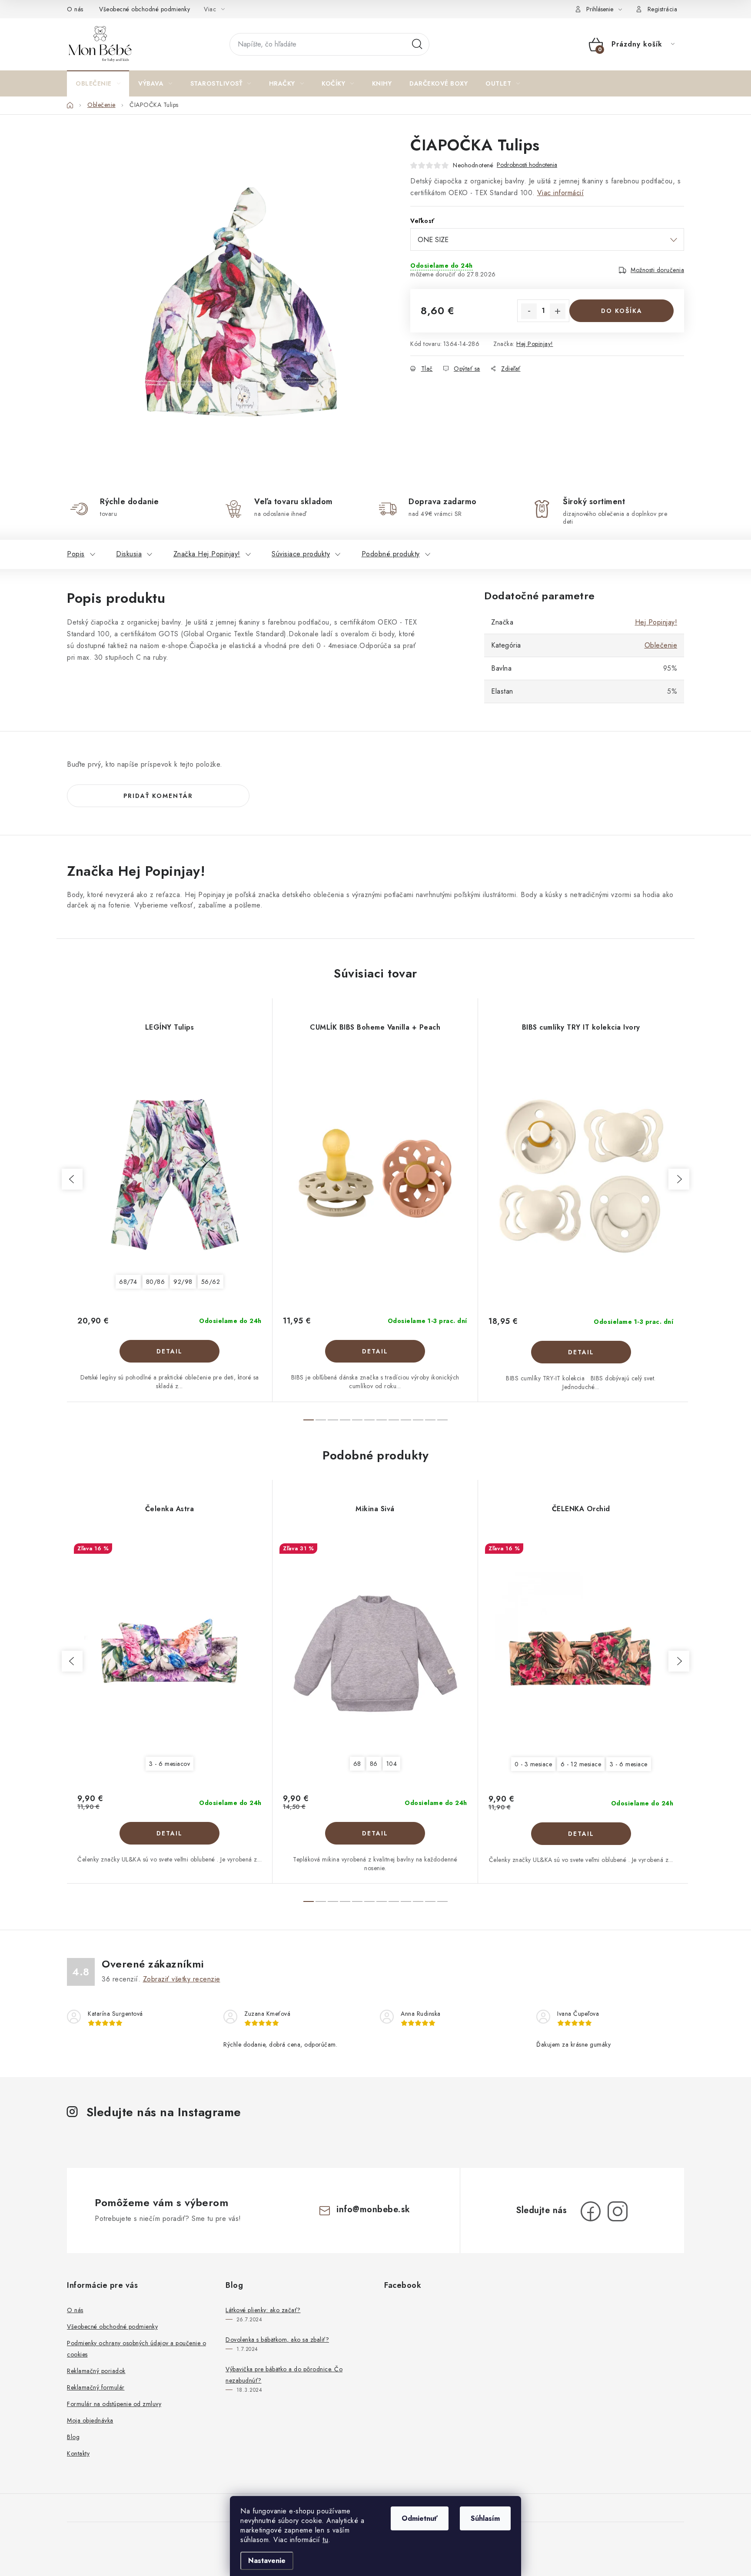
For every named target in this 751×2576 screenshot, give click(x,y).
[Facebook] (591, 2211)
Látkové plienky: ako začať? (263, 2310)
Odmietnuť (420, 2518)
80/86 (156, 1282)
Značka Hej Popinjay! (207, 554)
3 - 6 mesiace (629, 1764)
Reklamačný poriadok (96, 2371)
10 (430, 1420)
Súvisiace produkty (301, 554)
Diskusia (129, 554)
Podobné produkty (391, 554)
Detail (169, 1351)
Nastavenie (267, 2561)
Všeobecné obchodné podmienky (145, 9)
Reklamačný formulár (96, 2387)
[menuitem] (98, 83)
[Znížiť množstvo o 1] (529, 311)
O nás (75, 9)
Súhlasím (485, 2518)
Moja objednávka (90, 2420)
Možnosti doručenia (657, 270)
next (679, 1179)
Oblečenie (661, 645)
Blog (73, 2437)
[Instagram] (618, 2211)
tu (325, 2540)
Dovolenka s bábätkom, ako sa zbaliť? (277, 2340)
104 (392, 1764)
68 (357, 1764)
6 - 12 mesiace (581, 1764)
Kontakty (78, 2453)
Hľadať (417, 44)
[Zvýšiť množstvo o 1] (558, 311)
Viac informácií (561, 193)
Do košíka (622, 311)
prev (72, 1179)
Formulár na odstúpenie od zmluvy (114, 2404)
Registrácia (663, 9)
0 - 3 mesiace (533, 1764)
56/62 (211, 1282)
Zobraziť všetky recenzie (182, 1979)
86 (374, 1764)
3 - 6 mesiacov (169, 1764)
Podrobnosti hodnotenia (527, 165)
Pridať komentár (158, 796)
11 (442, 1420)
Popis (76, 554)
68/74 (128, 1282)
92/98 (183, 1282)
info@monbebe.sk (373, 2209)
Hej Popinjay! (535, 344)
